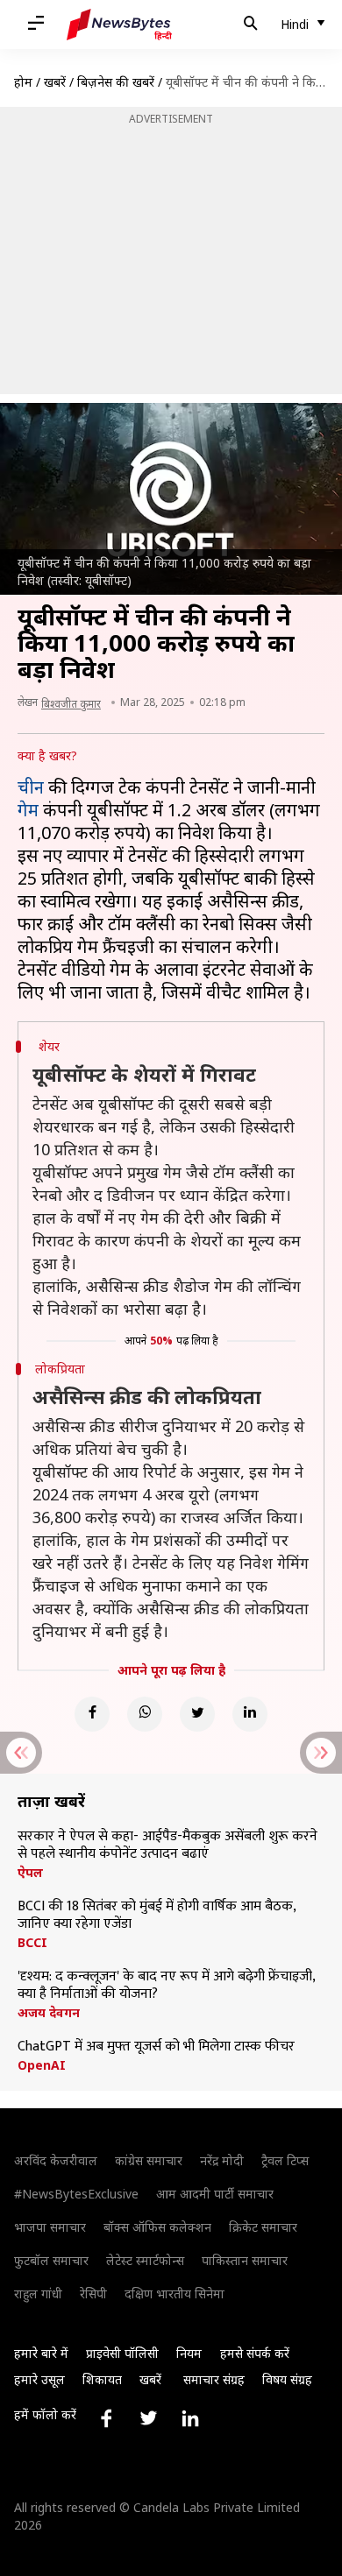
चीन (31, 787)
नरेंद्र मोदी (222, 2160)
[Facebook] (92, 1714)
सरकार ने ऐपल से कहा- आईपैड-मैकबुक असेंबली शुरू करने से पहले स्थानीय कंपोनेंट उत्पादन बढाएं (167, 1846)
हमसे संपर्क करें (255, 2353)
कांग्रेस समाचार (149, 2160)
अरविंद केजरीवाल (56, 2160)
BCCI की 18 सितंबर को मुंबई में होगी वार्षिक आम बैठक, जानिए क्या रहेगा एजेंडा (157, 1916)
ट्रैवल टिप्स (285, 2160)
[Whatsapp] (145, 1714)
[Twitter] (197, 1714)
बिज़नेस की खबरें (116, 82)
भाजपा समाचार (50, 2227)
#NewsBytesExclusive (76, 2194)
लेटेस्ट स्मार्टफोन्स (145, 2260)
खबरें (55, 82)
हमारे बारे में (41, 2353)
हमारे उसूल (39, 2379)
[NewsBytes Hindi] (119, 25)
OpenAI (42, 2065)
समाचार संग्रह (214, 2379)
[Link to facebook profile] (106, 2418)
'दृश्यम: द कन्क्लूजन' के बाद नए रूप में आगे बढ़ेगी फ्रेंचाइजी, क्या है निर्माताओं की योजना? (166, 1986)
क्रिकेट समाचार (263, 2227)
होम (23, 82)
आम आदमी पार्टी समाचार (215, 2194)
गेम (28, 810)
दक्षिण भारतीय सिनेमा (175, 2294)
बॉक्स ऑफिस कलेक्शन (157, 2227)
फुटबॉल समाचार (51, 2260)
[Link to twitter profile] (148, 2418)
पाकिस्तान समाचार (245, 2260)
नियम (189, 2353)
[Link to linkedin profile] (190, 2418)
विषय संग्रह (287, 2379)
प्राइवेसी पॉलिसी (122, 2353)
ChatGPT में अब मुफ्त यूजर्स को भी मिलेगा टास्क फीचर (156, 2047)
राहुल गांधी (38, 2294)
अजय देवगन (49, 2013)
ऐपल (30, 1873)
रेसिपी (93, 2294)
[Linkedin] (250, 1714)
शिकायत (102, 2379)
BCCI (32, 1943)
